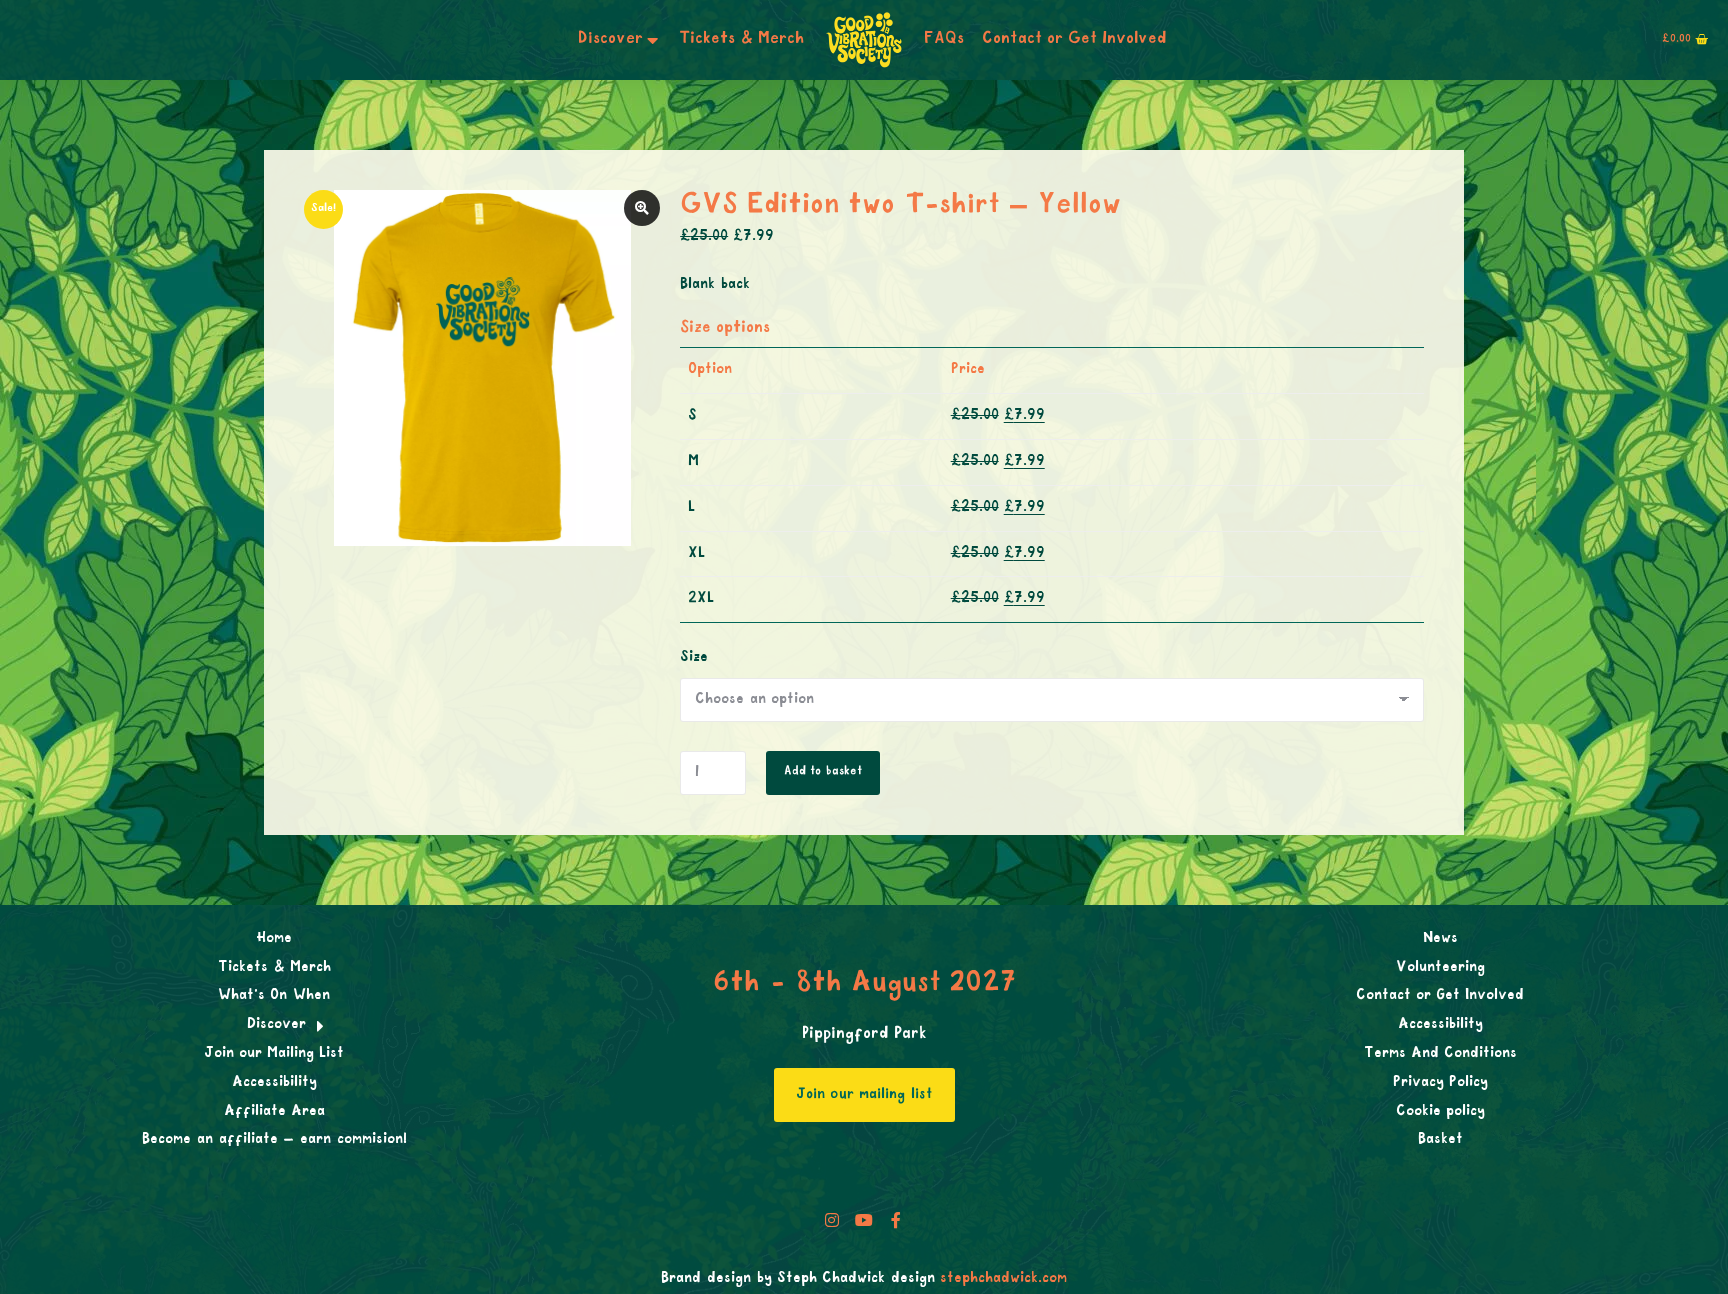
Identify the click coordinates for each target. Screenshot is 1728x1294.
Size (694, 658)
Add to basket (823, 772)
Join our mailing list (864, 1095)
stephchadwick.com (1003, 1279)
